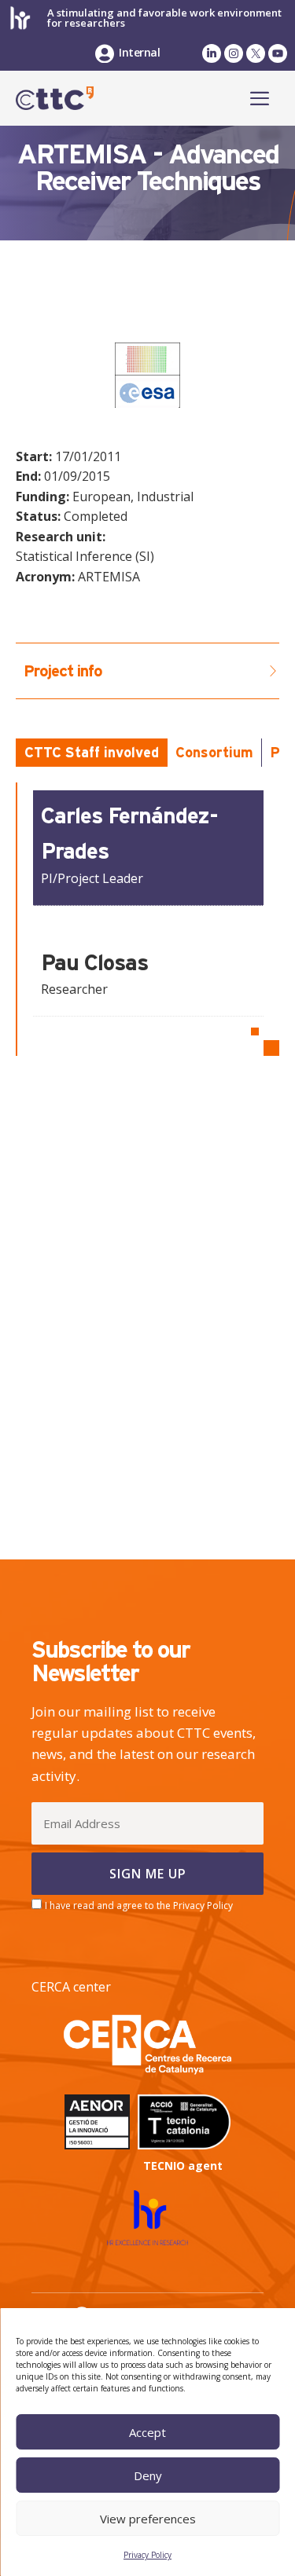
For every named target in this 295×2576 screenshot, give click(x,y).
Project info (63, 671)
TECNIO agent (183, 2166)
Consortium (214, 752)
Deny (148, 2475)
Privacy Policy (147, 2555)
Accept (147, 2432)
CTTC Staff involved (92, 752)
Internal (139, 52)
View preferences (148, 2519)
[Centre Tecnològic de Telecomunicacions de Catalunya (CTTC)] (55, 98)
